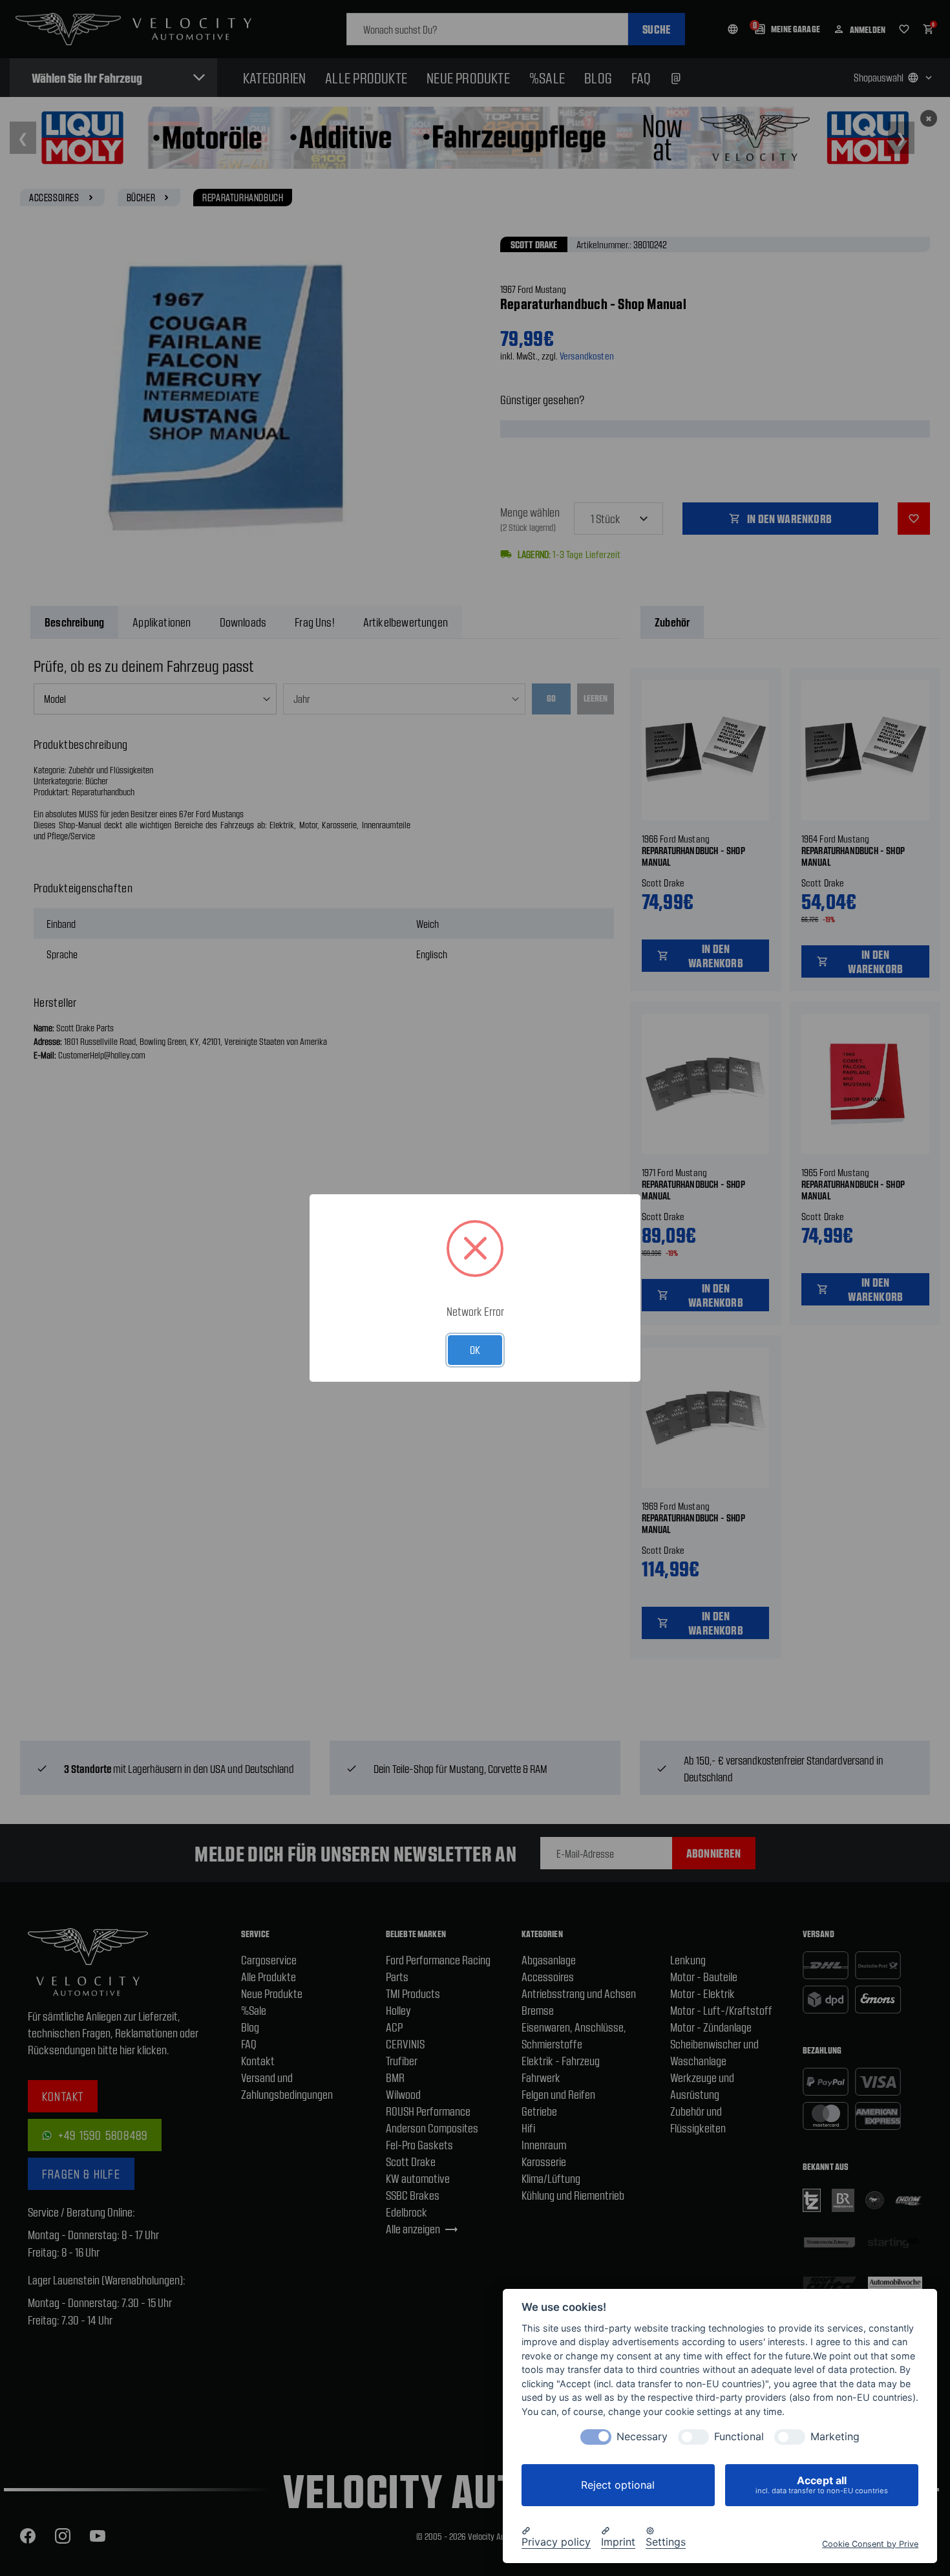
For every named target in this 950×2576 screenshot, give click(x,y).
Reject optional (618, 2485)
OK (475, 1349)
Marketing (835, 2437)
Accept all (822, 2485)
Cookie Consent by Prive (870, 2543)
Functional (739, 2437)
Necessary (642, 2437)
